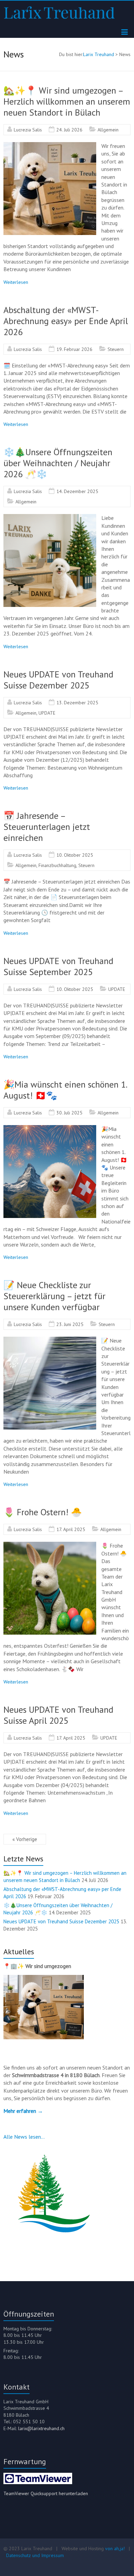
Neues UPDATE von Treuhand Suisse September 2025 (58, 966)
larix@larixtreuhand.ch (41, 2428)
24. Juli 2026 (69, 130)
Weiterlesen (16, 282)
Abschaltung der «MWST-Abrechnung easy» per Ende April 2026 (66, 321)
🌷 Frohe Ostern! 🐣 (43, 1512)
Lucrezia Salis (28, 130)
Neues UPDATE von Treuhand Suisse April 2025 (58, 1715)
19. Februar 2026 (74, 349)
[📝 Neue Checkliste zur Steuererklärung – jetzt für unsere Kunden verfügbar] (50, 1340)
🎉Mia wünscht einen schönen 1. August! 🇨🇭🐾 (65, 1090)
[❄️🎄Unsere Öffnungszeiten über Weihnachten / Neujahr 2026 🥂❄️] (50, 517)
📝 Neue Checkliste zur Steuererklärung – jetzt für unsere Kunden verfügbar (54, 1296)
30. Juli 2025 (69, 1113)
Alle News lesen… (24, 2137)
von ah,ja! (115, 2548)
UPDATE (47, 713)
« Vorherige (25, 1839)
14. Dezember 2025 (77, 491)
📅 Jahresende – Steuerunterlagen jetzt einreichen (47, 827)
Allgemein (108, 130)
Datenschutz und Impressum (35, 2555)
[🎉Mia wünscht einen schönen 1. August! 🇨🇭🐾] (50, 1129)
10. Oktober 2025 (75, 855)
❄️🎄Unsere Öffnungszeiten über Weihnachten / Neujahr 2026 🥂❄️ (58, 463)
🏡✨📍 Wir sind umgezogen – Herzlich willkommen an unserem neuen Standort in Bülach (67, 101)
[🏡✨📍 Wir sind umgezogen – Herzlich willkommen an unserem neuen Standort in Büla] (50, 146)
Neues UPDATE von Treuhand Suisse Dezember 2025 (58, 680)
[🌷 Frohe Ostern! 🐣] (50, 1545)
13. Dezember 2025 (77, 703)
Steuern (116, 349)
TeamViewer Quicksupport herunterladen (46, 2493)
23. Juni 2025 (70, 1324)
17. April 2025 (71, 1529)
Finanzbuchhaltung (57, 865)
